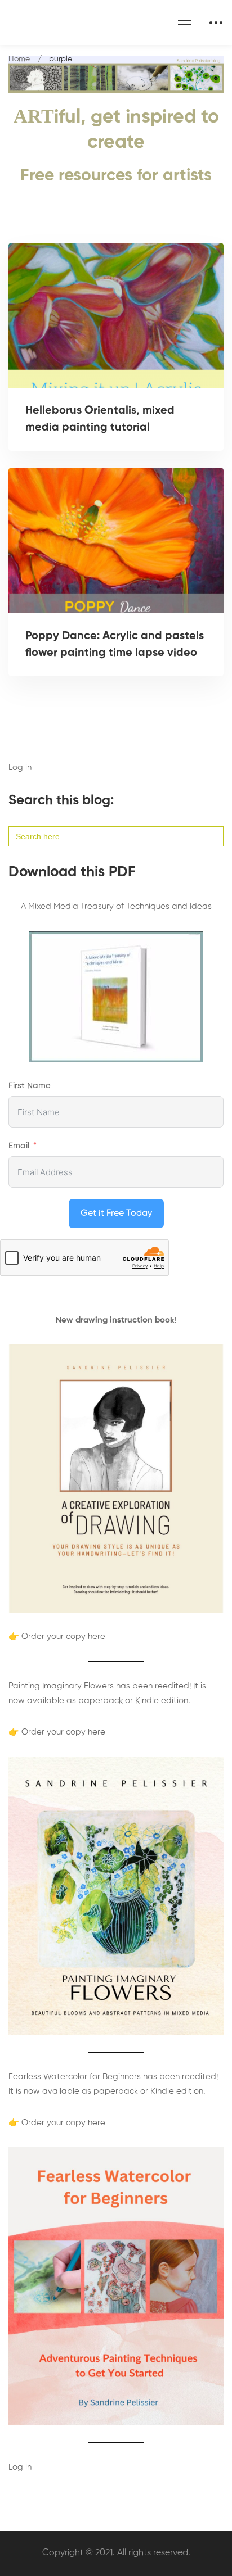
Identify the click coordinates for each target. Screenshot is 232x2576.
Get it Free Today (116, 1214)
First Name (30, 1086)
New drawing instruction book (115, 1320)
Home (19, 59)
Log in (20, 768)
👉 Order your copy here (57, 1636)
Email (19, 1146)
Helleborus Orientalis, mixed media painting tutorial (100, 419)
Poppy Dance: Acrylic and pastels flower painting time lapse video (115, 645)
